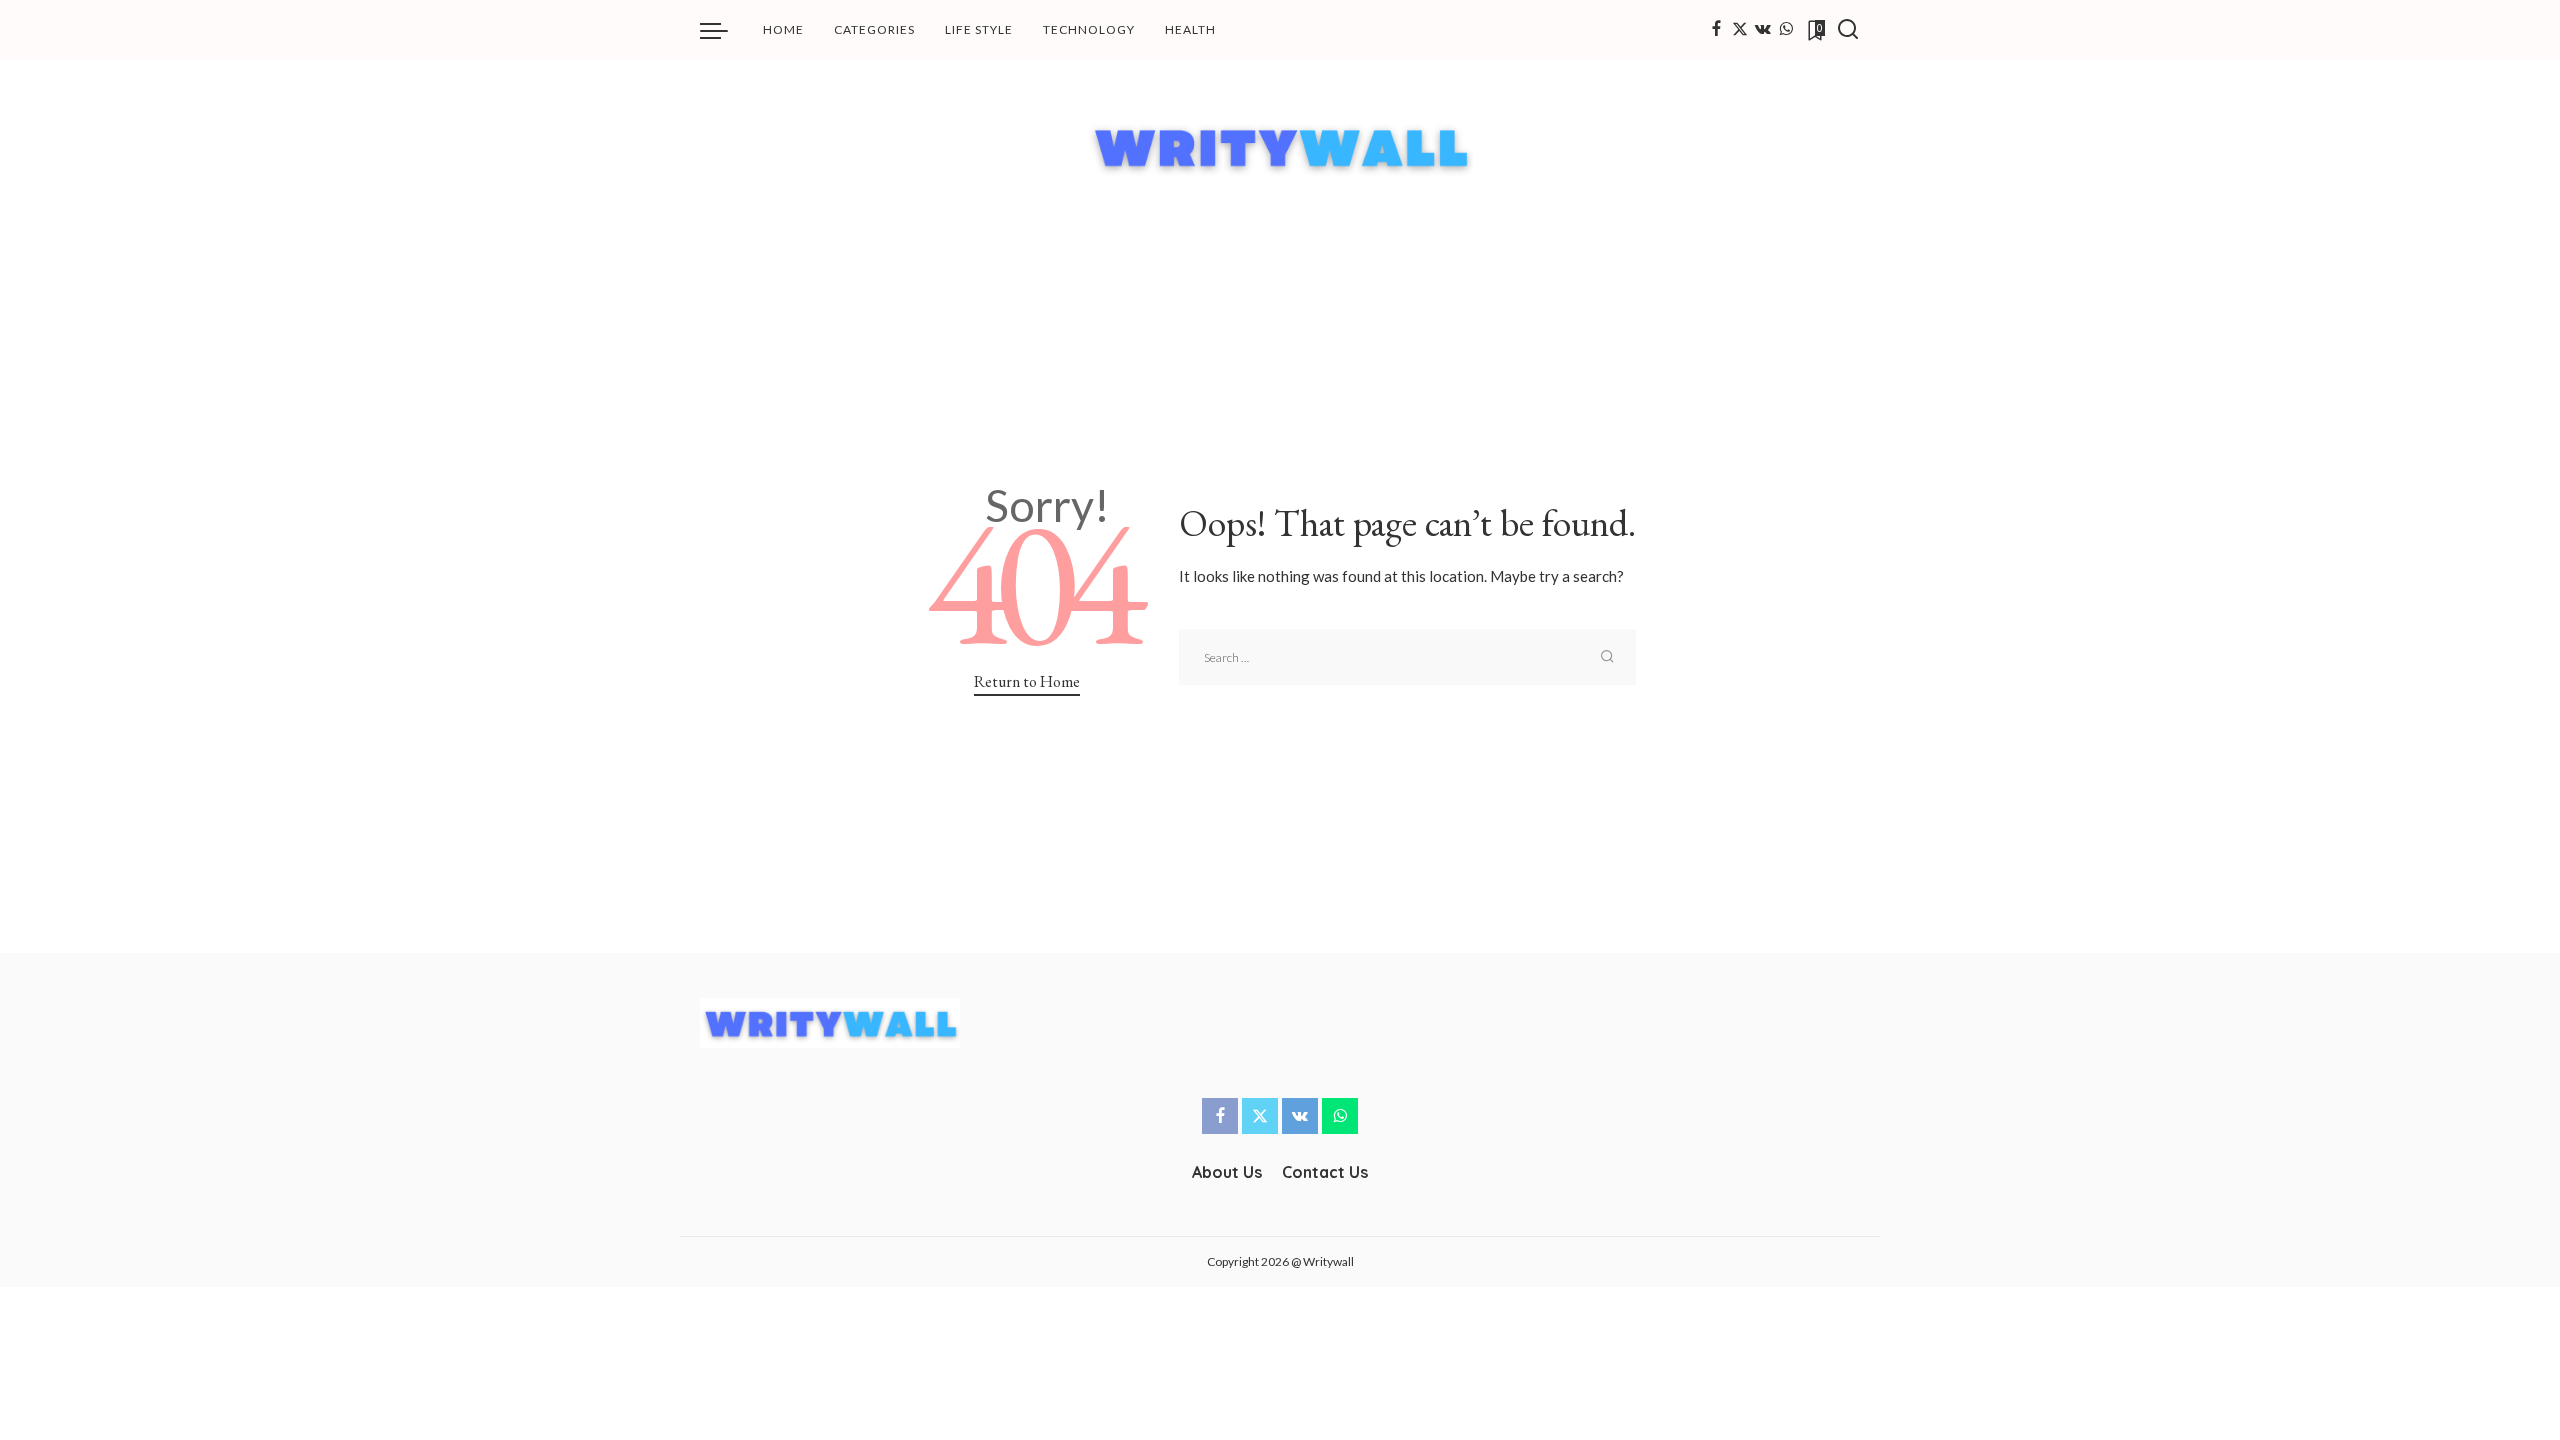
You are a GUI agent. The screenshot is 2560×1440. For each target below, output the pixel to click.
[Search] (1848, 30)
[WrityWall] (1280, 146)
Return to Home (1027, 681)
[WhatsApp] (1786, 30)
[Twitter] (1740, 30)
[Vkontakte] (1763, 30)
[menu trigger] (724, 30)
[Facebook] (1716, 30)
